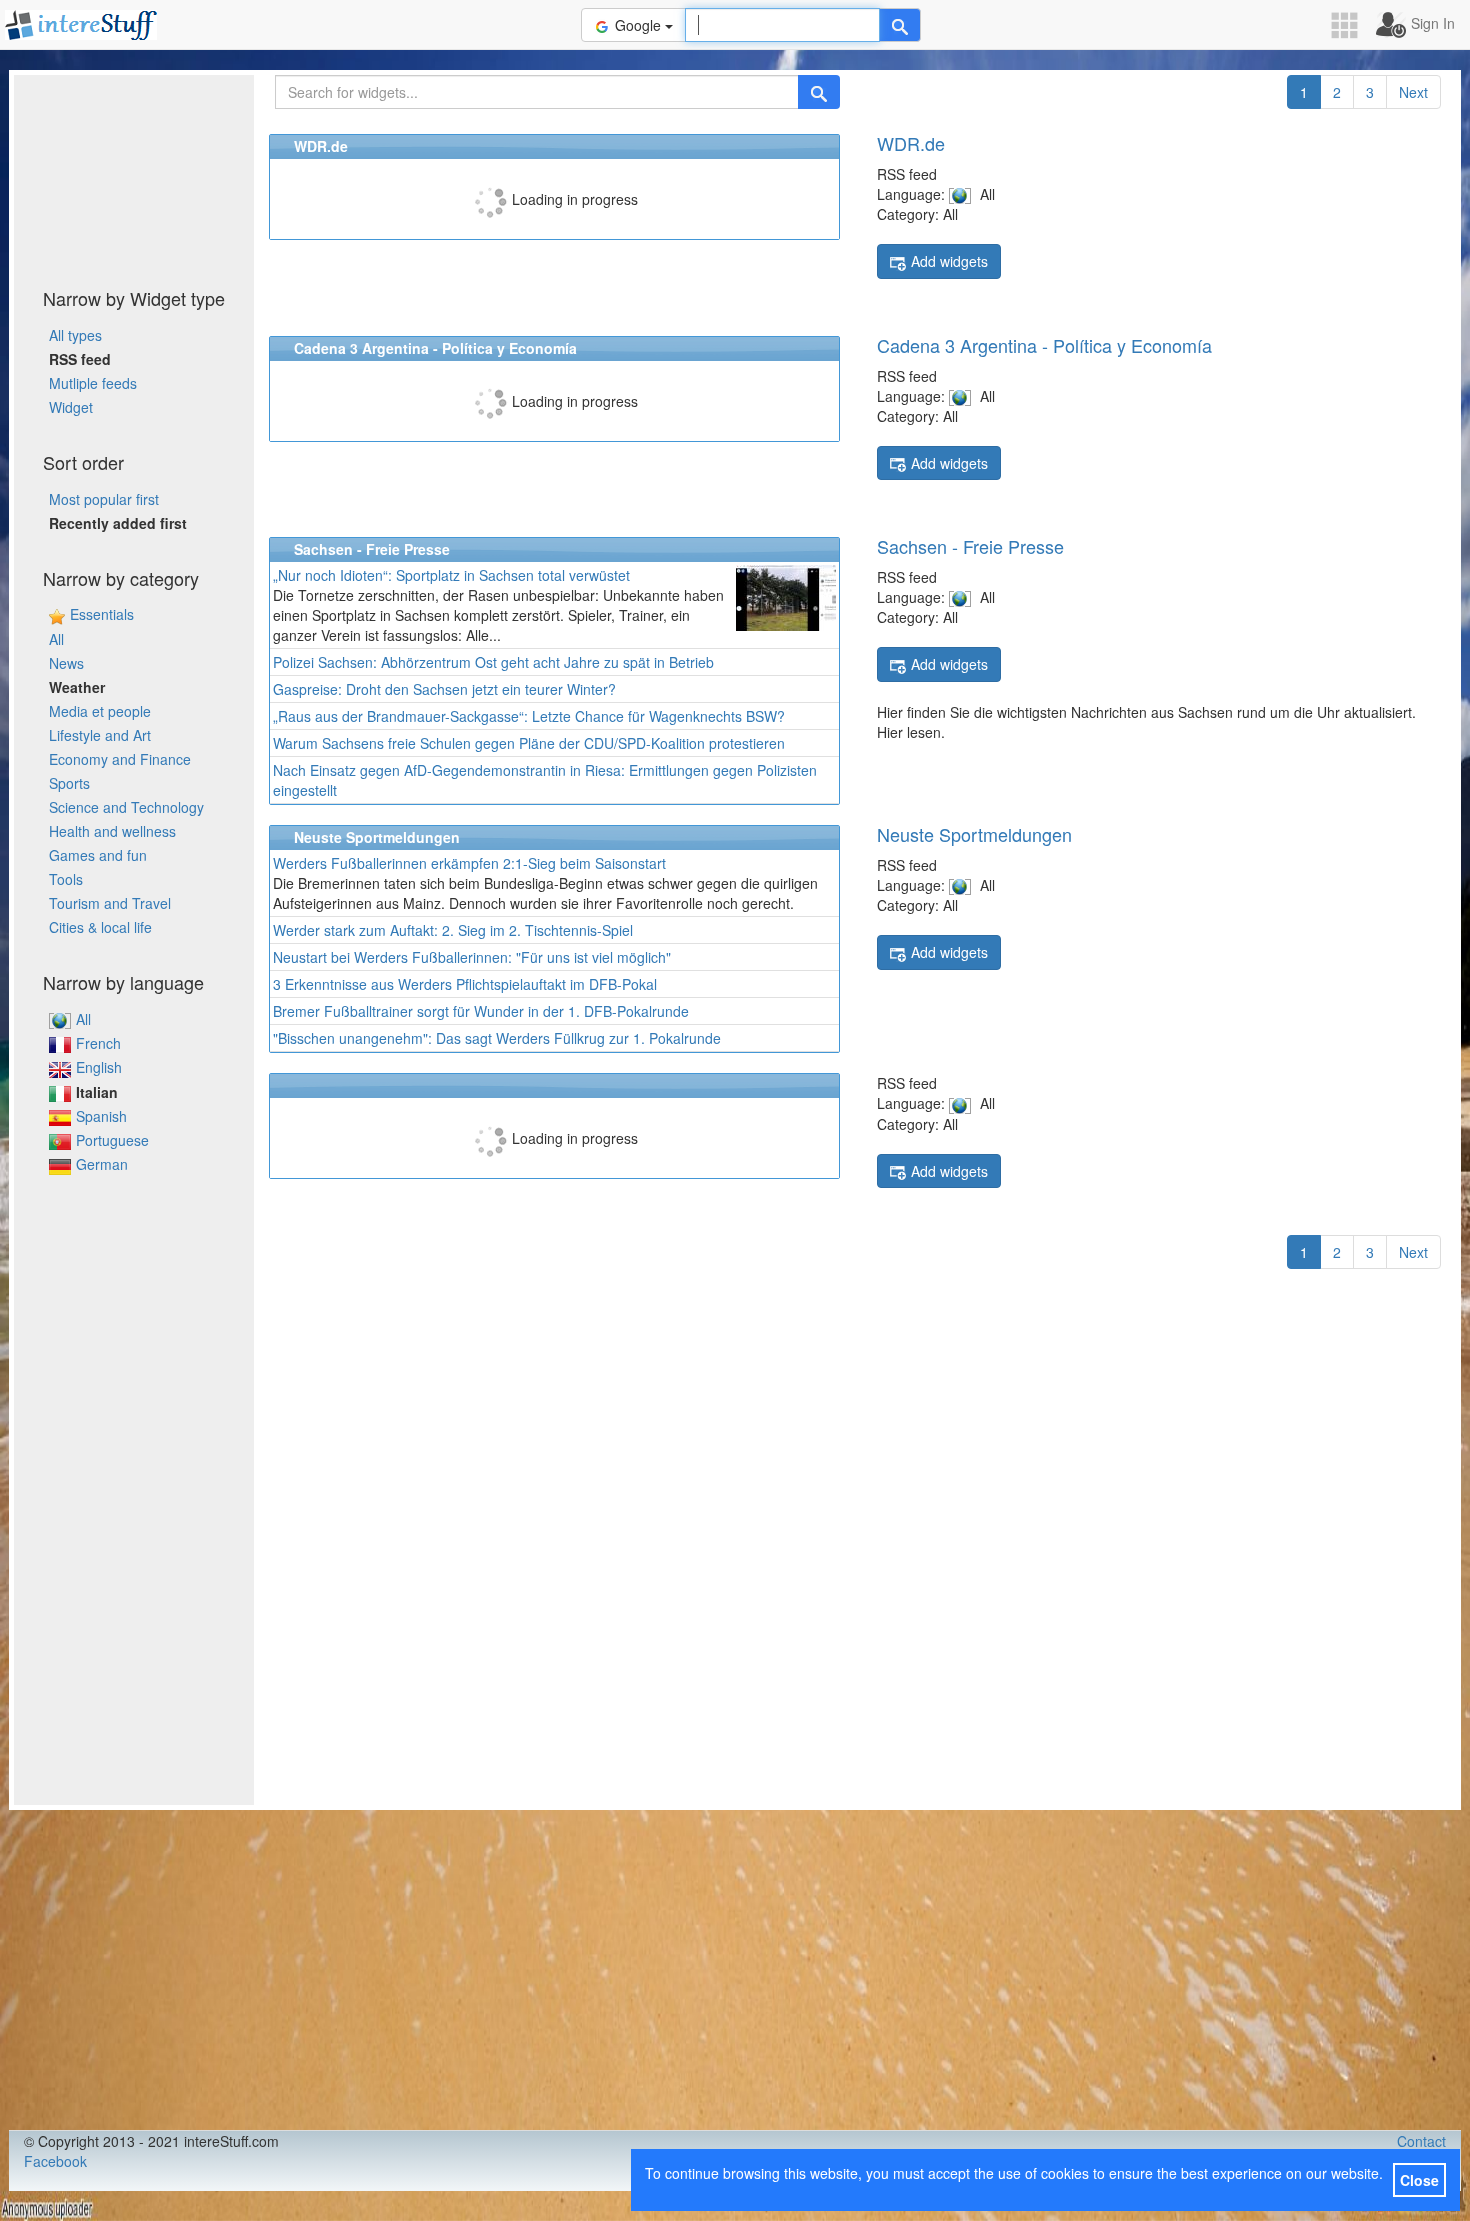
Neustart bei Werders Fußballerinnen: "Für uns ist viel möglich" (472, 957)
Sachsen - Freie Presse (970, 546)
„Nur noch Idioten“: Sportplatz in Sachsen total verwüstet (451, 575)
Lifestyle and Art (100, 735)
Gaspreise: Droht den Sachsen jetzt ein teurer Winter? (444, 689)
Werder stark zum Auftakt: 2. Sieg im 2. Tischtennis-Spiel (453, 930)
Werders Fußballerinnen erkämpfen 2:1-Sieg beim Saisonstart (469, 863)
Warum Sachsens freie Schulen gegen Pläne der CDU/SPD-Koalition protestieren (529, 743)
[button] (1351, 25)
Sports (69, 783)
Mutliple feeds (93, 383)
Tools (66, 879)
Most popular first (104, 499)
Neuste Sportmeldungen (974, 834)
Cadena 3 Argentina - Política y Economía (1044, 345)
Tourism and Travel (110, 903)
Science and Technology (126, 807)
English (99, 1067)
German (102, 1164)
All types (75, 335)
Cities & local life (100, 927)
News (66, 663)
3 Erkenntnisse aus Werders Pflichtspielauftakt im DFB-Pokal (465, 984)
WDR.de (911, 143)
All (56, 639)
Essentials (102, 614)
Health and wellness (112, 831)
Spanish (101, 1116)
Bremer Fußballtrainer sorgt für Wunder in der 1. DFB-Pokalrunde (481, 1011)
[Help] (900, 25)
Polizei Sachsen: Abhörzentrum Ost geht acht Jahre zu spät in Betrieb (493, 662)
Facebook (55, 2161)
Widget (71, 407)
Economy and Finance (120, 759)
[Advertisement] (134, 175)
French (98, 1043)
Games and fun (98, 855)
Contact (1421, 2141)
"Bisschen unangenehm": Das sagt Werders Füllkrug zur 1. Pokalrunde (497, 1038)
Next (1413, 92)
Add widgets (949, 261)
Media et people (100, 711)
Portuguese (112, 1140)
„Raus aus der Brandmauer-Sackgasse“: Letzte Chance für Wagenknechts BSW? (529, 716)
